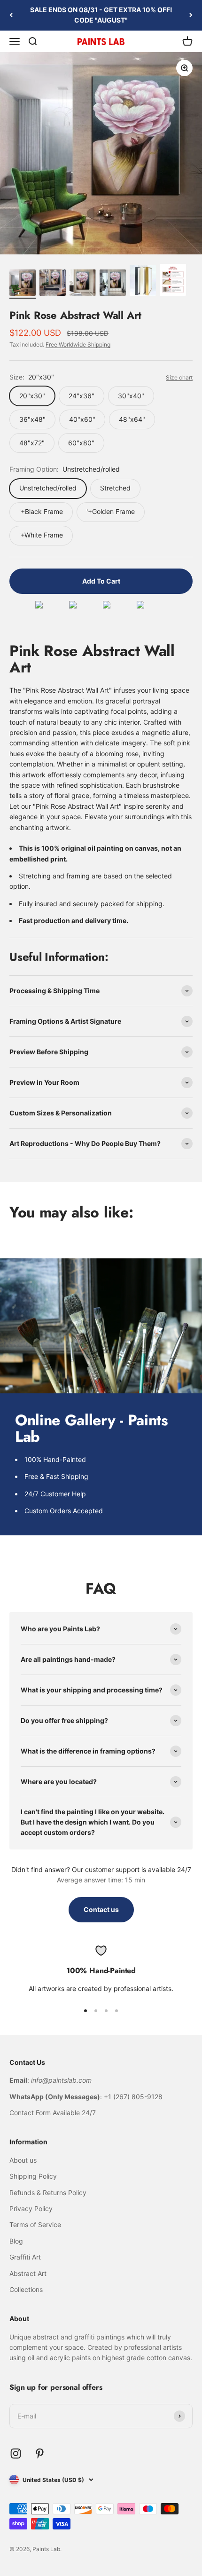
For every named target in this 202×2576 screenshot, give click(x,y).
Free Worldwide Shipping (78, 344)
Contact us (101, 1909)
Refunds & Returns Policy (48, 2193)
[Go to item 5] (143, 282)
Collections (26, 2289)
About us (23, 2160)
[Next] (191, 15)
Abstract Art (28, 2273)
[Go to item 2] (53, 284)
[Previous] (11, 15)
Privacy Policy (31, 2209)
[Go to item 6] (173, 281)
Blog (16, 2241)
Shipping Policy (33, 2176)
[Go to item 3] (83, 284)
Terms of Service (35, 2224)
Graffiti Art (25, 2257)
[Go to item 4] (113, 284)
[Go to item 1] (23, 284)
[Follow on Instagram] (16, 2454)
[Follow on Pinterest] (40, 2454)
